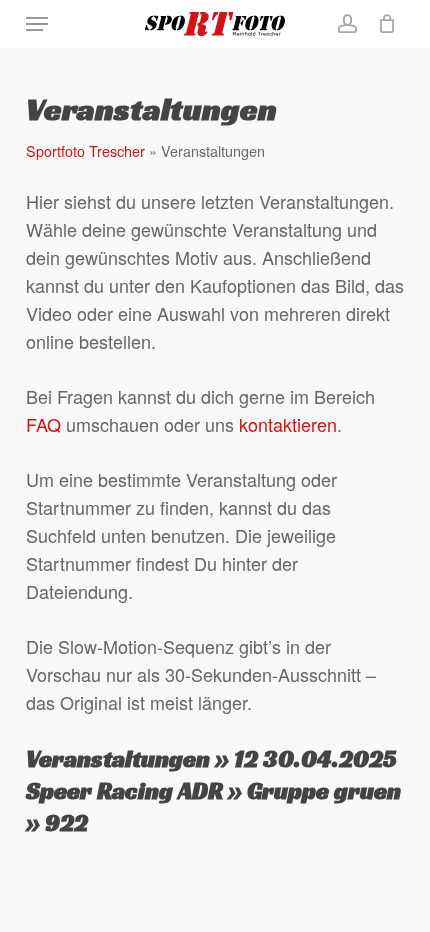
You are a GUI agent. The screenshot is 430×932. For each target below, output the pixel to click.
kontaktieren (288, 424)
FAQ (43, 424)
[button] (37, 24)
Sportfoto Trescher (85, 150)
